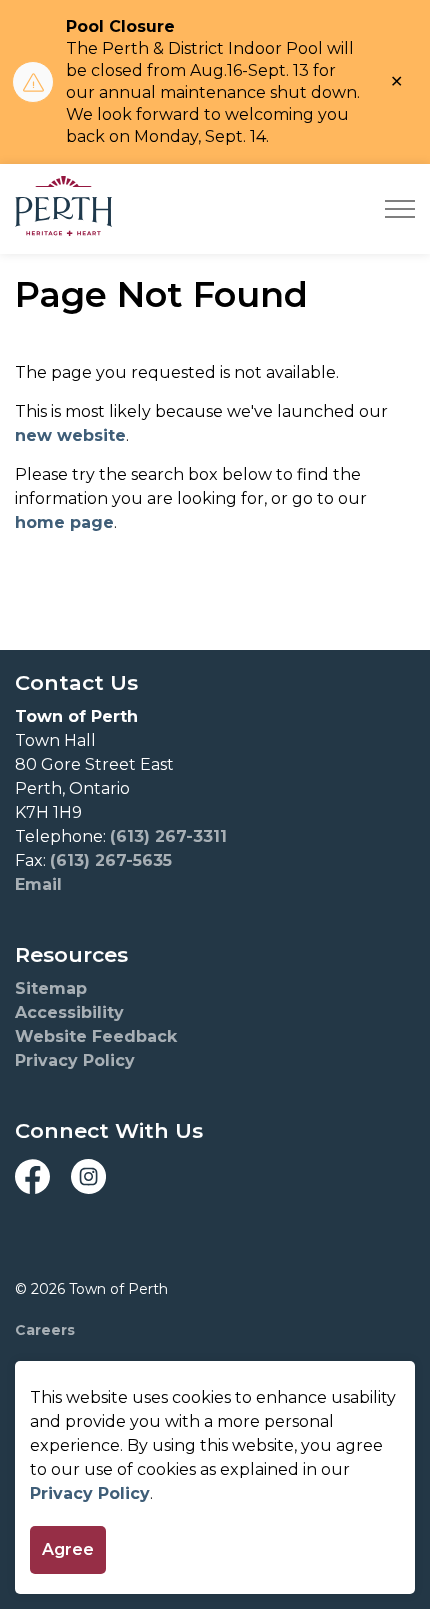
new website (70, 435)
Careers (45, 1330)
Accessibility (69, 1012)
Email (38, 884)
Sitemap (51, 988)
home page (64, 522)
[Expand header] (400, 209)
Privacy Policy (90, 1493)
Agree (68, 1549)
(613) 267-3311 (168, 836)
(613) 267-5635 (111, 860)
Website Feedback (96, 1036)
